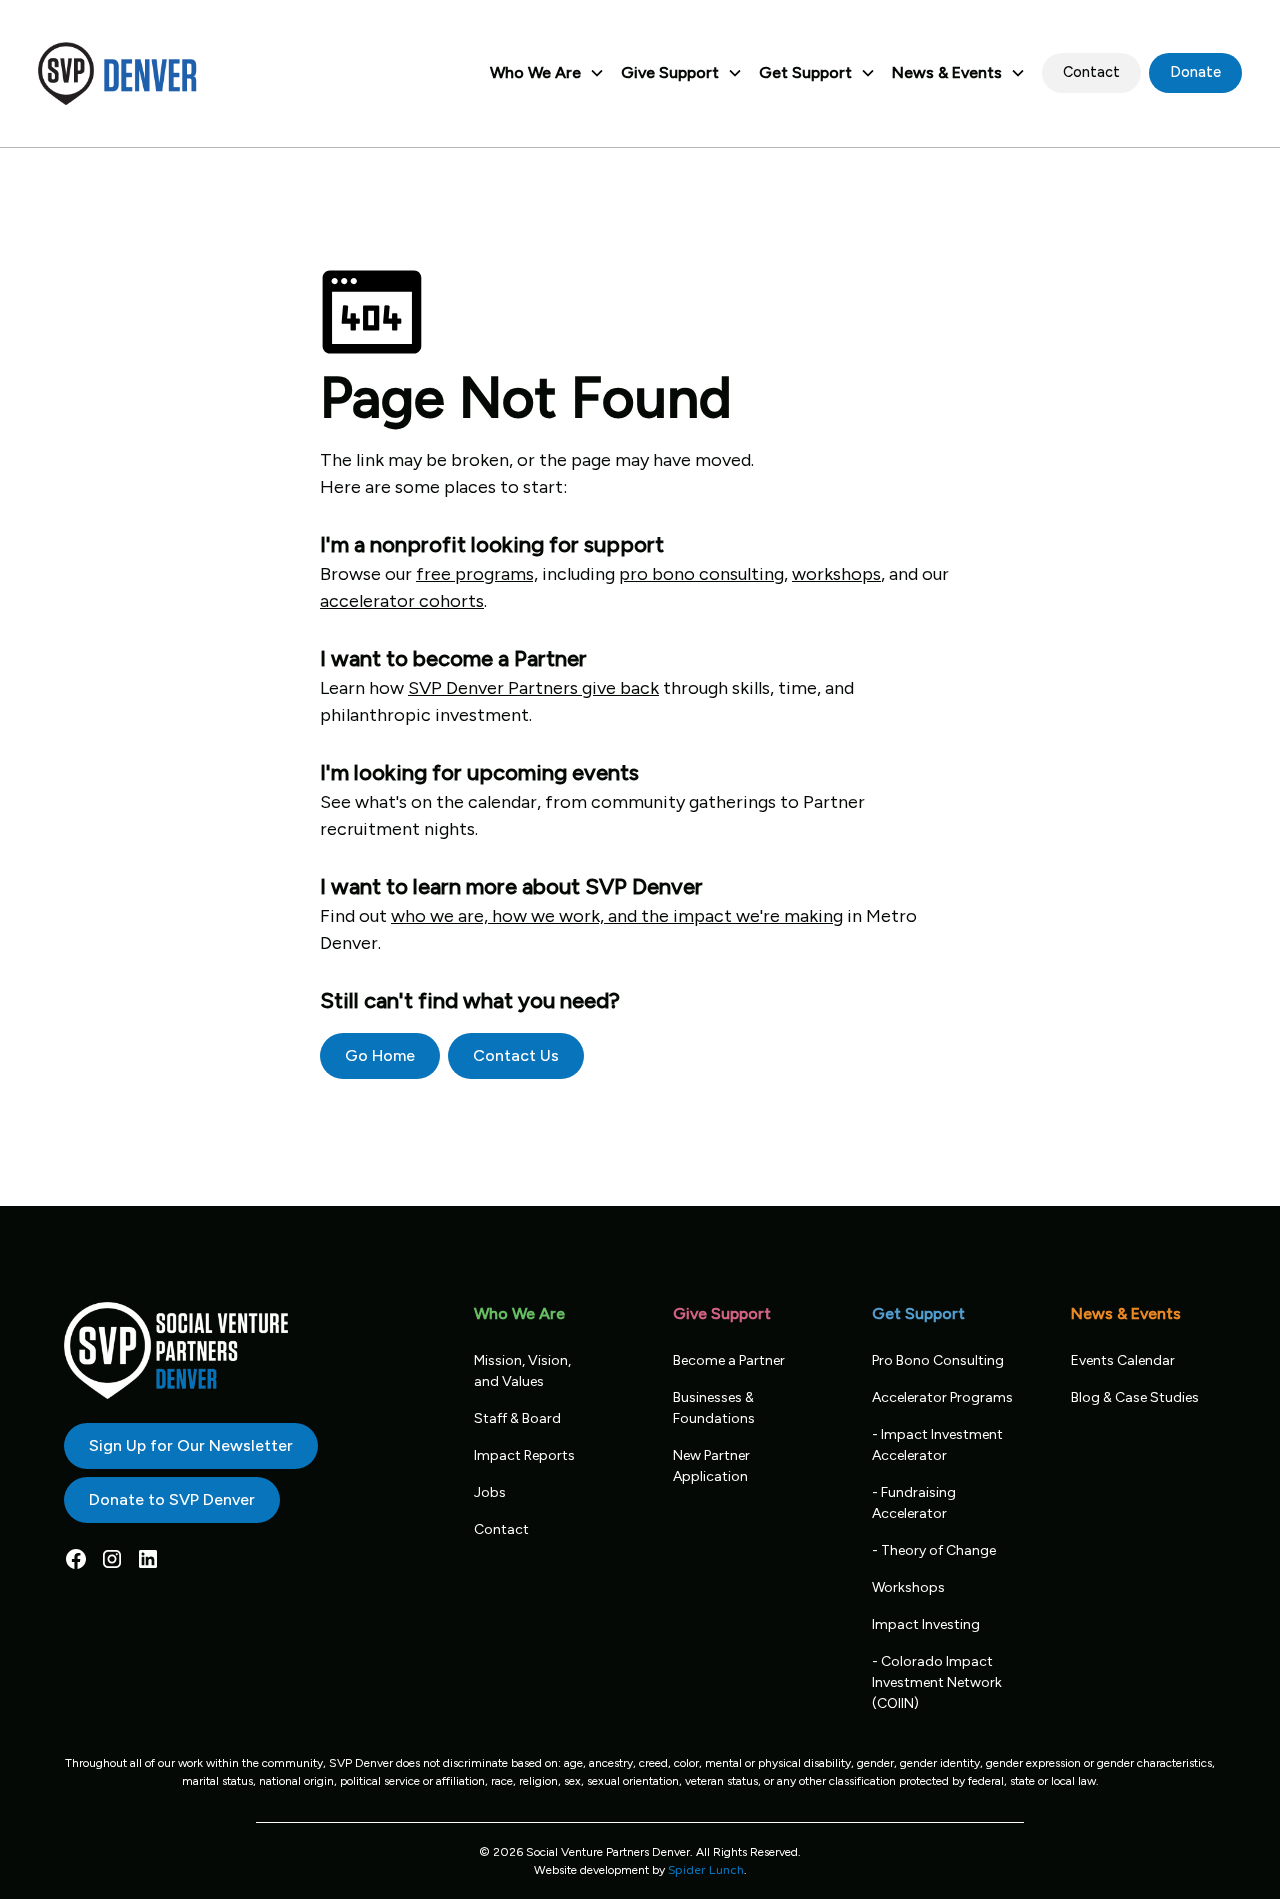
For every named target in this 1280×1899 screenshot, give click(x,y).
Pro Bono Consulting (938, 1360)
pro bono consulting (701, 574)
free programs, (477, 574)
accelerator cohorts (402, 601)
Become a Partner (729, 1360)
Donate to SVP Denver (172, 1499)
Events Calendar (1123, 1360)
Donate (1195, 72)
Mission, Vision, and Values (522, 1371)
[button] (547, 73)
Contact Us (516, 1055)
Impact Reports (524, 1455)
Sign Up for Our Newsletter (191, 1445)
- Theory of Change (934, 1550)
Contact (1091, 72)
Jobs (490, 1492)
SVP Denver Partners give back (533, 688)
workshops (836, 574)
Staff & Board (517, 1418)
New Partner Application (711, 1466)
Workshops (908, 1587)
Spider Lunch (706, 1870)
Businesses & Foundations (714, 1408)
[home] (118, 73)
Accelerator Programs (942, 1397)
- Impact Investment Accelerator (937, 1445)
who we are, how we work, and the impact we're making (617, 916)
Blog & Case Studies (1135, 1397)
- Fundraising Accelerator (914, 1503)
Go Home (380, 1055)
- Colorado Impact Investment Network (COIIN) (937, 1682)
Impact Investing (926, 1624)
